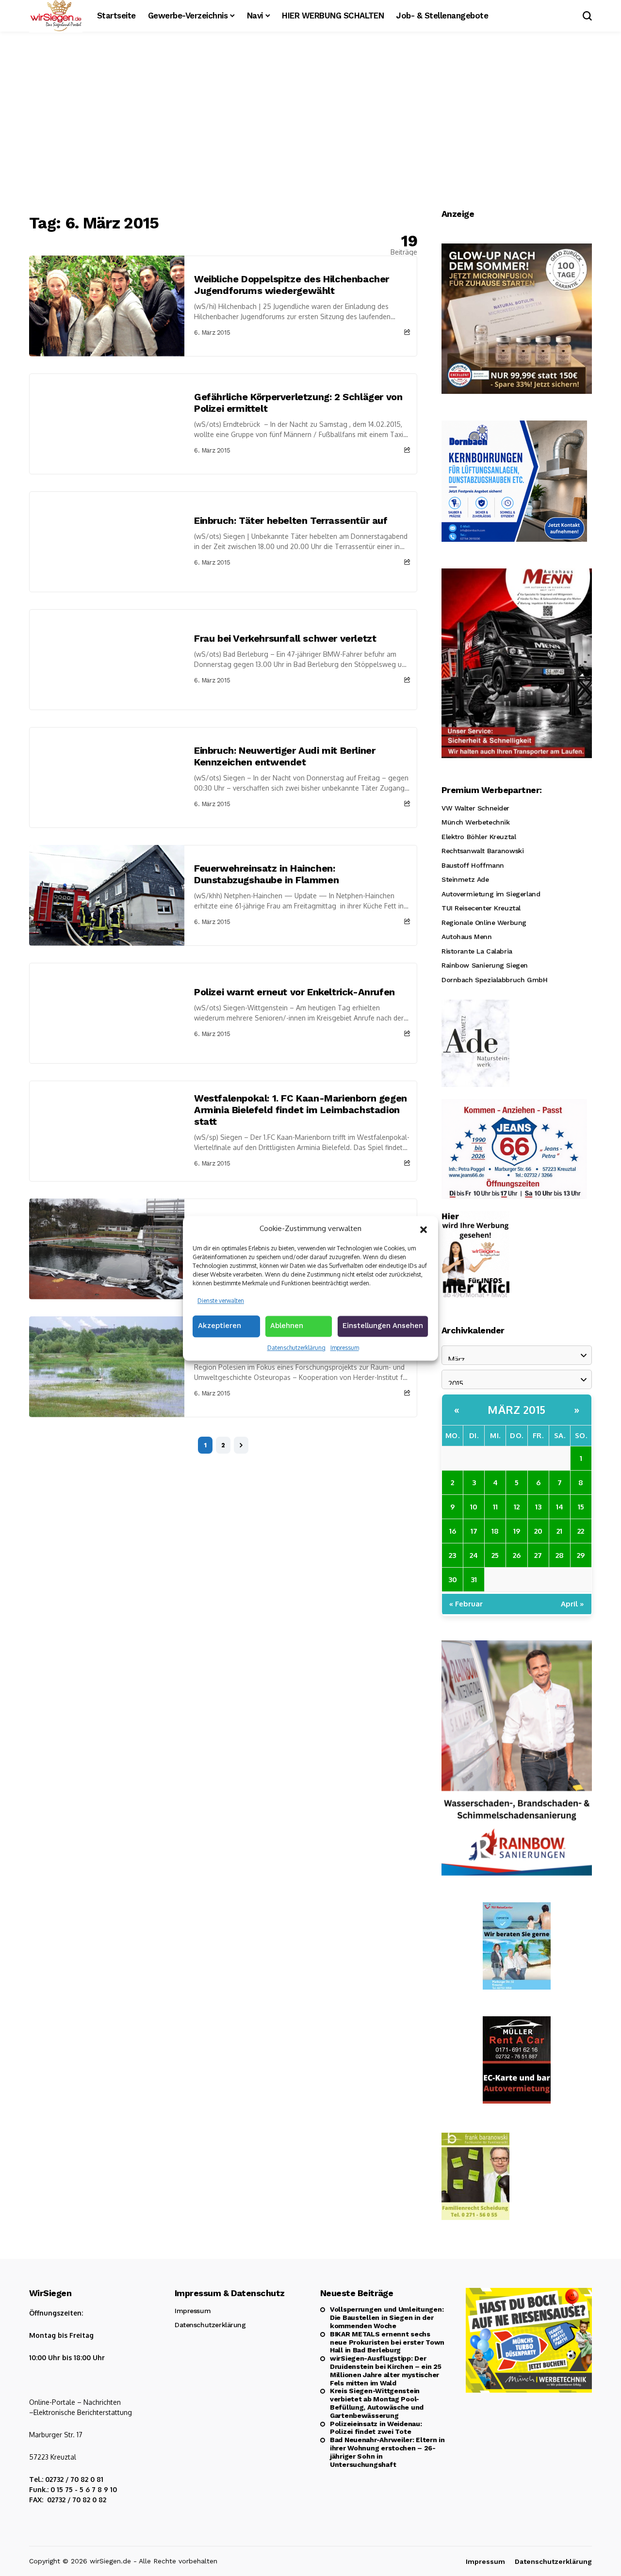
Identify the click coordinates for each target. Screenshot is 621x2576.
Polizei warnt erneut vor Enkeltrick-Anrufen (294, 992)
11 (495, 1507)
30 (453, 1580)
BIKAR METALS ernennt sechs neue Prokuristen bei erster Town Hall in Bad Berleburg (387, 2342)
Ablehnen (287, 1326)
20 (538, 1531)
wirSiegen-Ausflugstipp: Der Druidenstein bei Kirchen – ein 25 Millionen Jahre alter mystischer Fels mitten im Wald (386, 2370)
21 (559, 1531)
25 (495, 1555)
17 (474, 1531)
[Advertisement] (310, 124)
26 (517, 1555)
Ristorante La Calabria (477, 951)
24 (474, 1555)
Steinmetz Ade (465, 879)
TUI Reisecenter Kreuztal (481, 908)
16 (453, 1531)
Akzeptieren (220, 1326)
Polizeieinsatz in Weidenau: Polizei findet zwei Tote (376, 2428)
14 (560, 1507)
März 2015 (517, 1410)
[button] (424, 1229)
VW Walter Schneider (475, 808)
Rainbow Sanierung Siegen (485, 965)
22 (581, 1531)
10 (474, 1507)
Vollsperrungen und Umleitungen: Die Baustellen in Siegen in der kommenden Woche (387, 2317)
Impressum (345, 1348)
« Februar (466, 1604)
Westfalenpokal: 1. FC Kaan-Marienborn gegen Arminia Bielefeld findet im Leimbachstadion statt (301, 1110)
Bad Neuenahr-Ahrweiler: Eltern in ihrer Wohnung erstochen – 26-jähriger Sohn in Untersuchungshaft (387, 2452)
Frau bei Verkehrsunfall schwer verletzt (285, 638)
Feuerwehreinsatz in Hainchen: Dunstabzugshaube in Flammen (266, 874)
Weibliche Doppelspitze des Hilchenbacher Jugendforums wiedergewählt (292, 285)
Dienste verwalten (221, 1300)
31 (474, 1580)
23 (452, 1555)
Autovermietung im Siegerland (491, 894)
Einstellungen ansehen (383, 1326)
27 (538, 1555)
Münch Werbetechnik (475, 822)
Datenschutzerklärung (296, 1348)
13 (538, 1507)
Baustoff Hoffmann (473, 865)
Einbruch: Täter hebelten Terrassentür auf (291, 520)
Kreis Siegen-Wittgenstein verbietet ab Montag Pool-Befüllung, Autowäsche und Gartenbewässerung (377, 2403)
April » (572, 1604)
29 (581, 1555)
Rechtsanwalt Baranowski (482, 851)
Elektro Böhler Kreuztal (479, 837)
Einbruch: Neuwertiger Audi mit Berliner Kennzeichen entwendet (285, 756)
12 (517, 1507)
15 (581, 1507)
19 (517, 1531)
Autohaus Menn (467, 937)
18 (495, 1531)
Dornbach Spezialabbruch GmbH (494, 980)
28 (560, 1555)
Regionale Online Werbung (484, 923)
